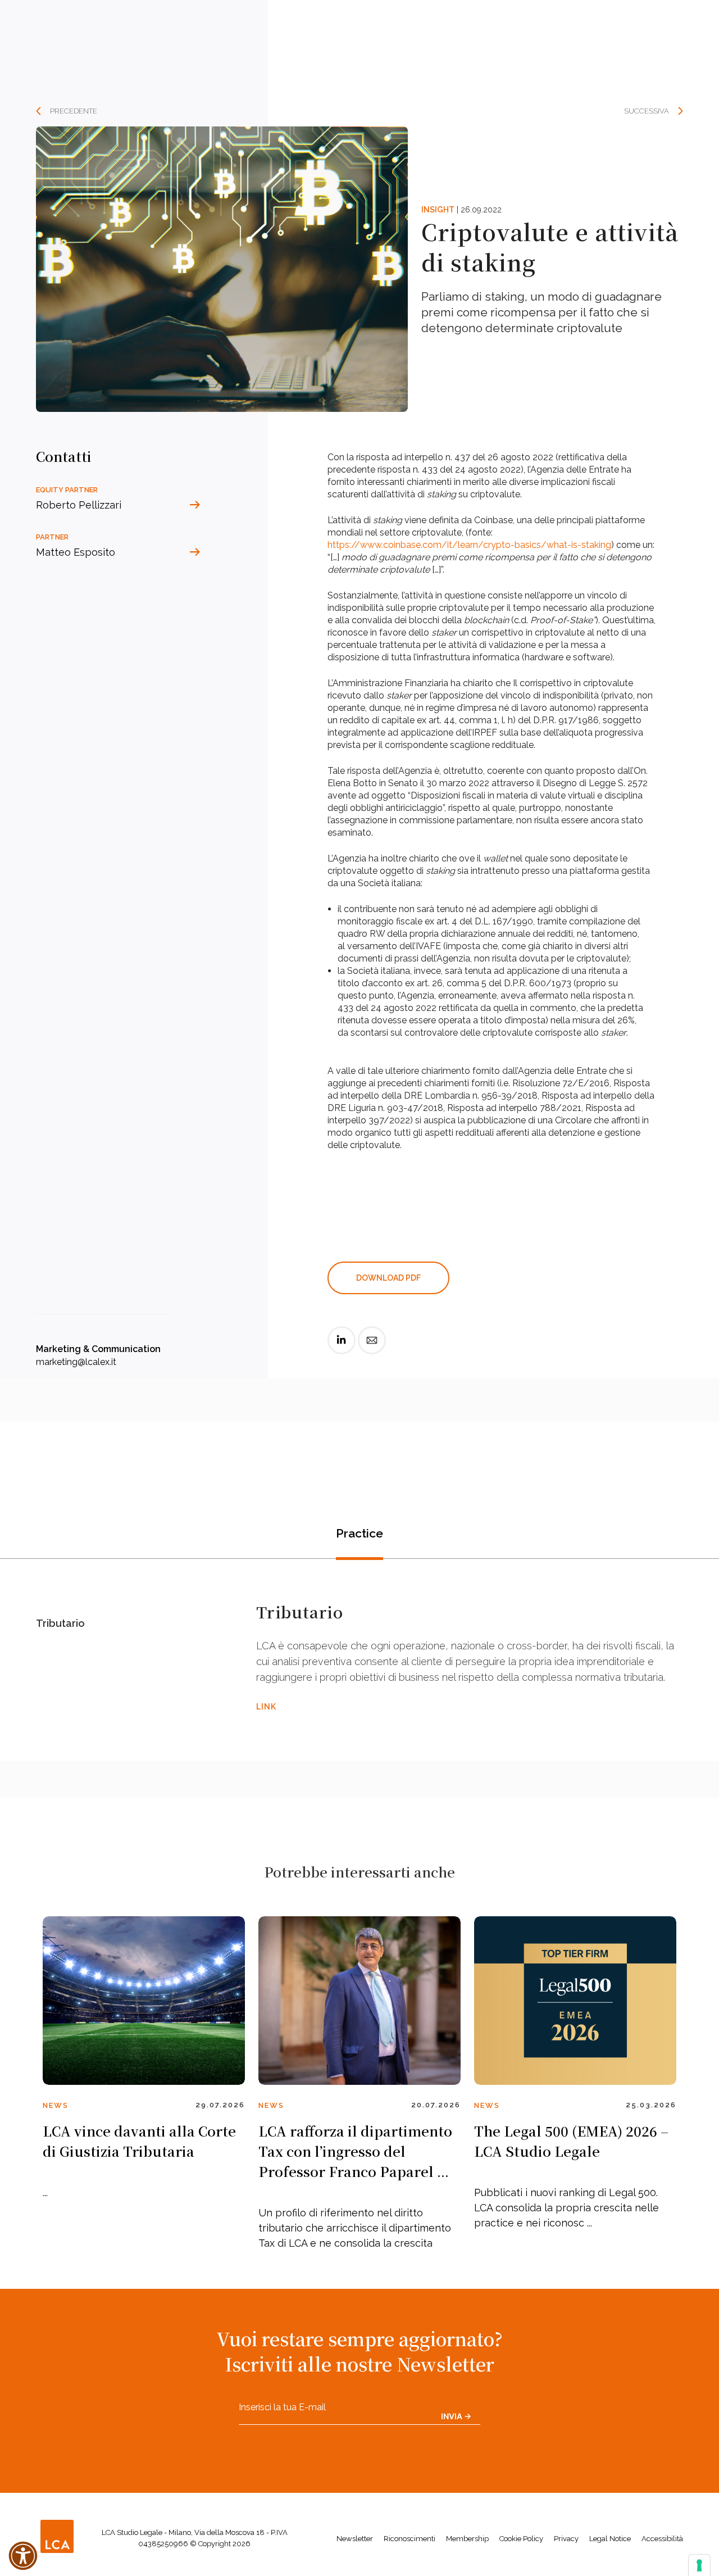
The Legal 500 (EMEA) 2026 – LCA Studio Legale (571, 2141)
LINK (266, 1707)
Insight (438, 210)
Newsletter (355, 2539)
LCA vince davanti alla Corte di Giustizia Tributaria (139, 2141)
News (56, 2105)
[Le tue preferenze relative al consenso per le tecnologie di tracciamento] (699, 2565)
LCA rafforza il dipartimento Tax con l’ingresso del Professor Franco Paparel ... (355, 2151)
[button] (23, 2556)
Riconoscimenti (409, 2539)
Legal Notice (610, 2539)
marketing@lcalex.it (76, 1362)
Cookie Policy (521, 2539)
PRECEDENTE (74, 111)
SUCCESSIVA (647, 111)
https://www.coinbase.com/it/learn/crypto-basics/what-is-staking (469, 545)
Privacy (566, 2539)
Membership (467, 2539)
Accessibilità (662, 2539)
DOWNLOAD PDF (388, 1278)
